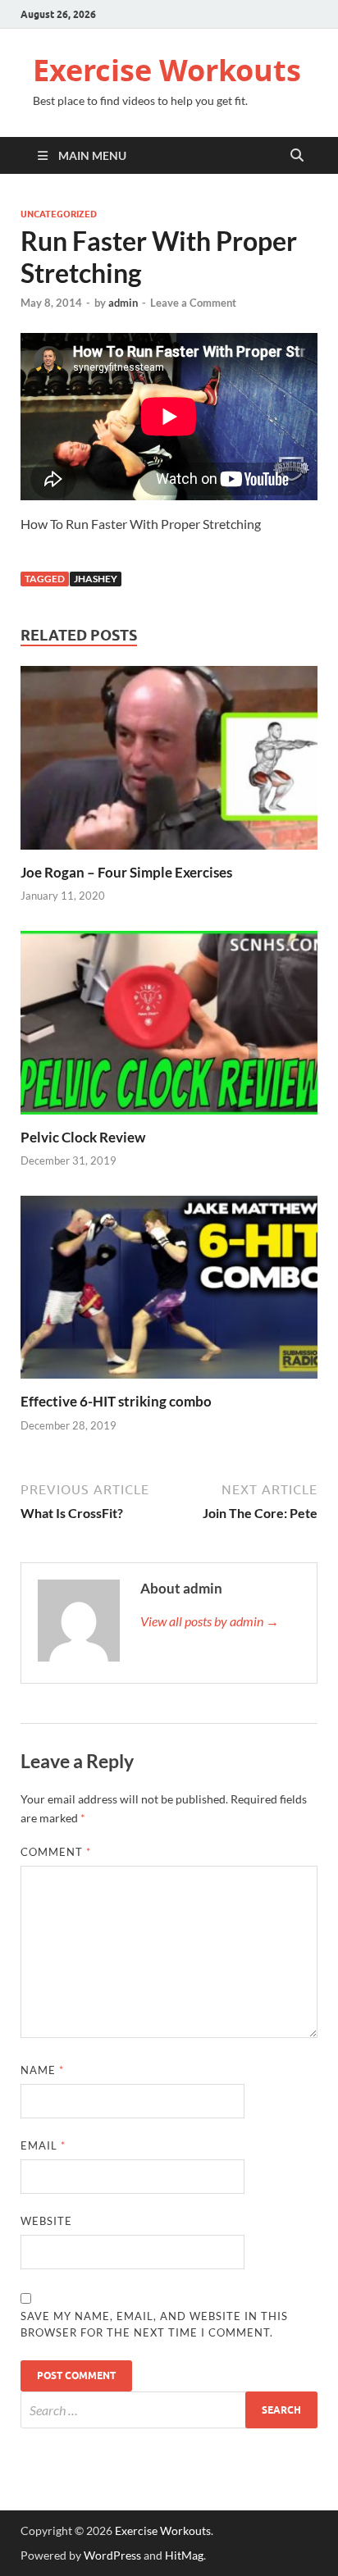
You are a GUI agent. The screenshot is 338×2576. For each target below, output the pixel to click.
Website (46, 2221)
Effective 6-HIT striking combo (116, 1401)
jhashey (96, 579)
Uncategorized (59, 214)
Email (43, 2145)
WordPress (112, 2555)
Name (42, 2070)
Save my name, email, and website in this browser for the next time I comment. (154, 2324)
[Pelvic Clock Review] (169, 1027)
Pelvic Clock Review (83, 1137)
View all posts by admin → (210, 1621)
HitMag (184, 2555)
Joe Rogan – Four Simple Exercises (126, 872)
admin (123, 303)
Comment (56, 1852)
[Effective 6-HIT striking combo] (169, 1292)
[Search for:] (169, 2410)
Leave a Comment (193, 303)
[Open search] (297, 156)
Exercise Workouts (167, 70)
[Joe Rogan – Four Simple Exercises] (169, 763)
